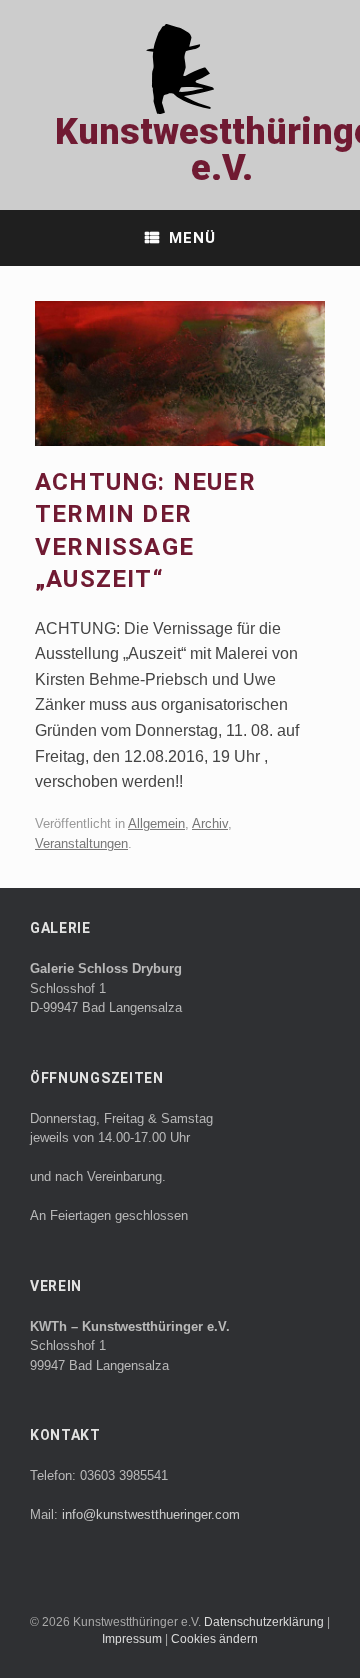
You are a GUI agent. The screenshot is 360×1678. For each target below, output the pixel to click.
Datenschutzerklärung (265, 1622)
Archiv (210, 823)
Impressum (133, 1639)
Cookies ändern (214, 1639)
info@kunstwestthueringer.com (151, 1514)
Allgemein (156, 823)
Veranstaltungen (81, 843)
